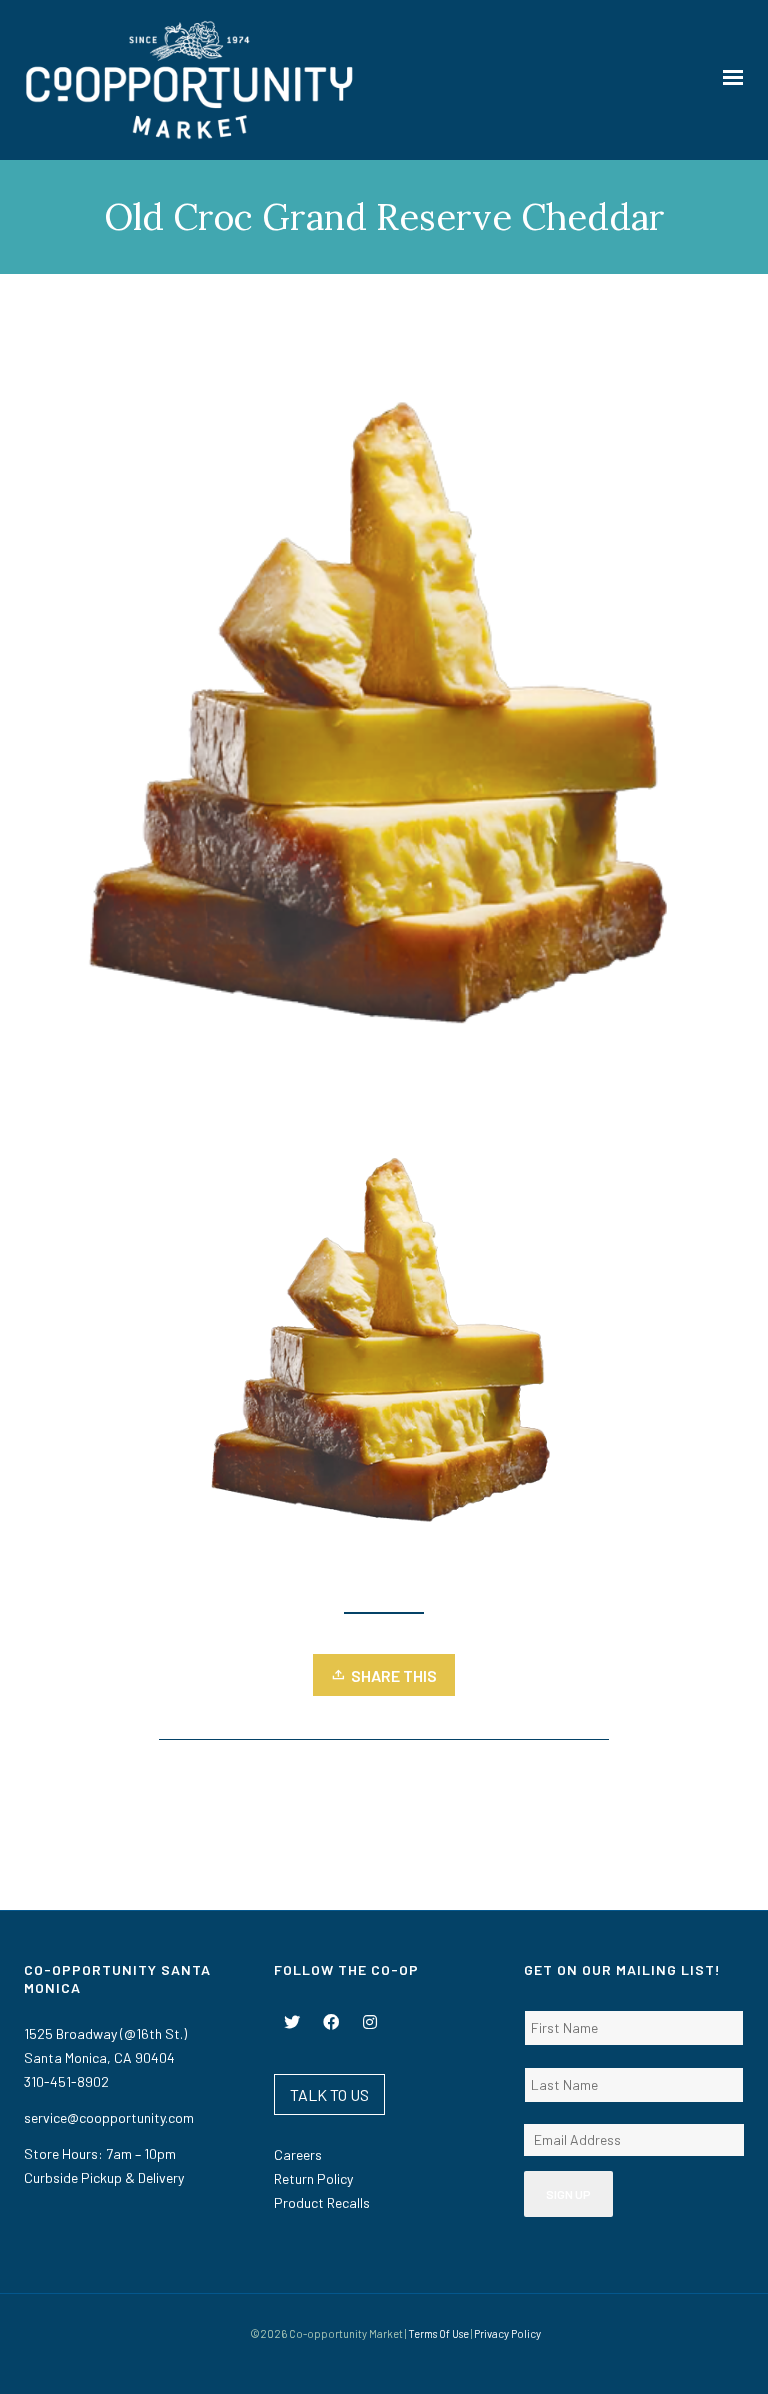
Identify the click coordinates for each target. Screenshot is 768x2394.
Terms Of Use (438, 2333)
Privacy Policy (507, 2333)
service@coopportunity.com (109, 2117)
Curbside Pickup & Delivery (104, 2177)
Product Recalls (322, 2202)
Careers (298, 2154)
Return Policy (313, 2178)
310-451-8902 (66, 2081)
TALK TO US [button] (329, 2094)
